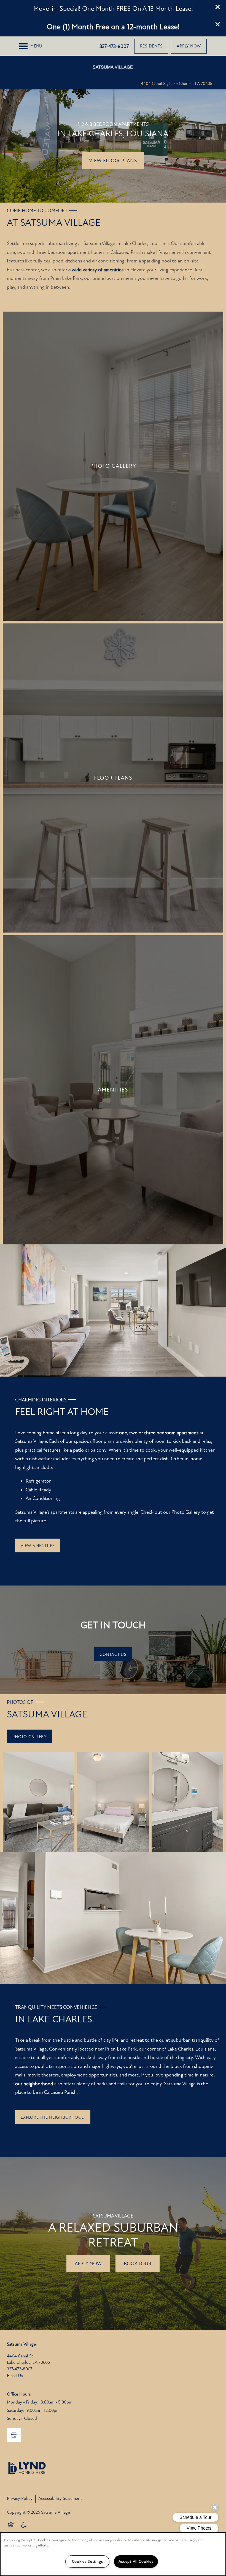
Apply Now (88, 2264)
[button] (218, 7)
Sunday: (14, 2418)
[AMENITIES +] (113, 1090)
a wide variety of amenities (96, 270)
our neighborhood (34, 2084)
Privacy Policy (20, 2498)
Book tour (138, 2264)
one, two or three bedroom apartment (159, 1433)
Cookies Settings (88, 2562)
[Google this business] (14, 2435)
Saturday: (16, 2410)
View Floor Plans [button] (113, 161)
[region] (113, 2554)
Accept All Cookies (136, 2562)
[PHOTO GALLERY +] (113, 466)
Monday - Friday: (23, 2402)
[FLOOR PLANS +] (113, 778)
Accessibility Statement (60, 2498)
